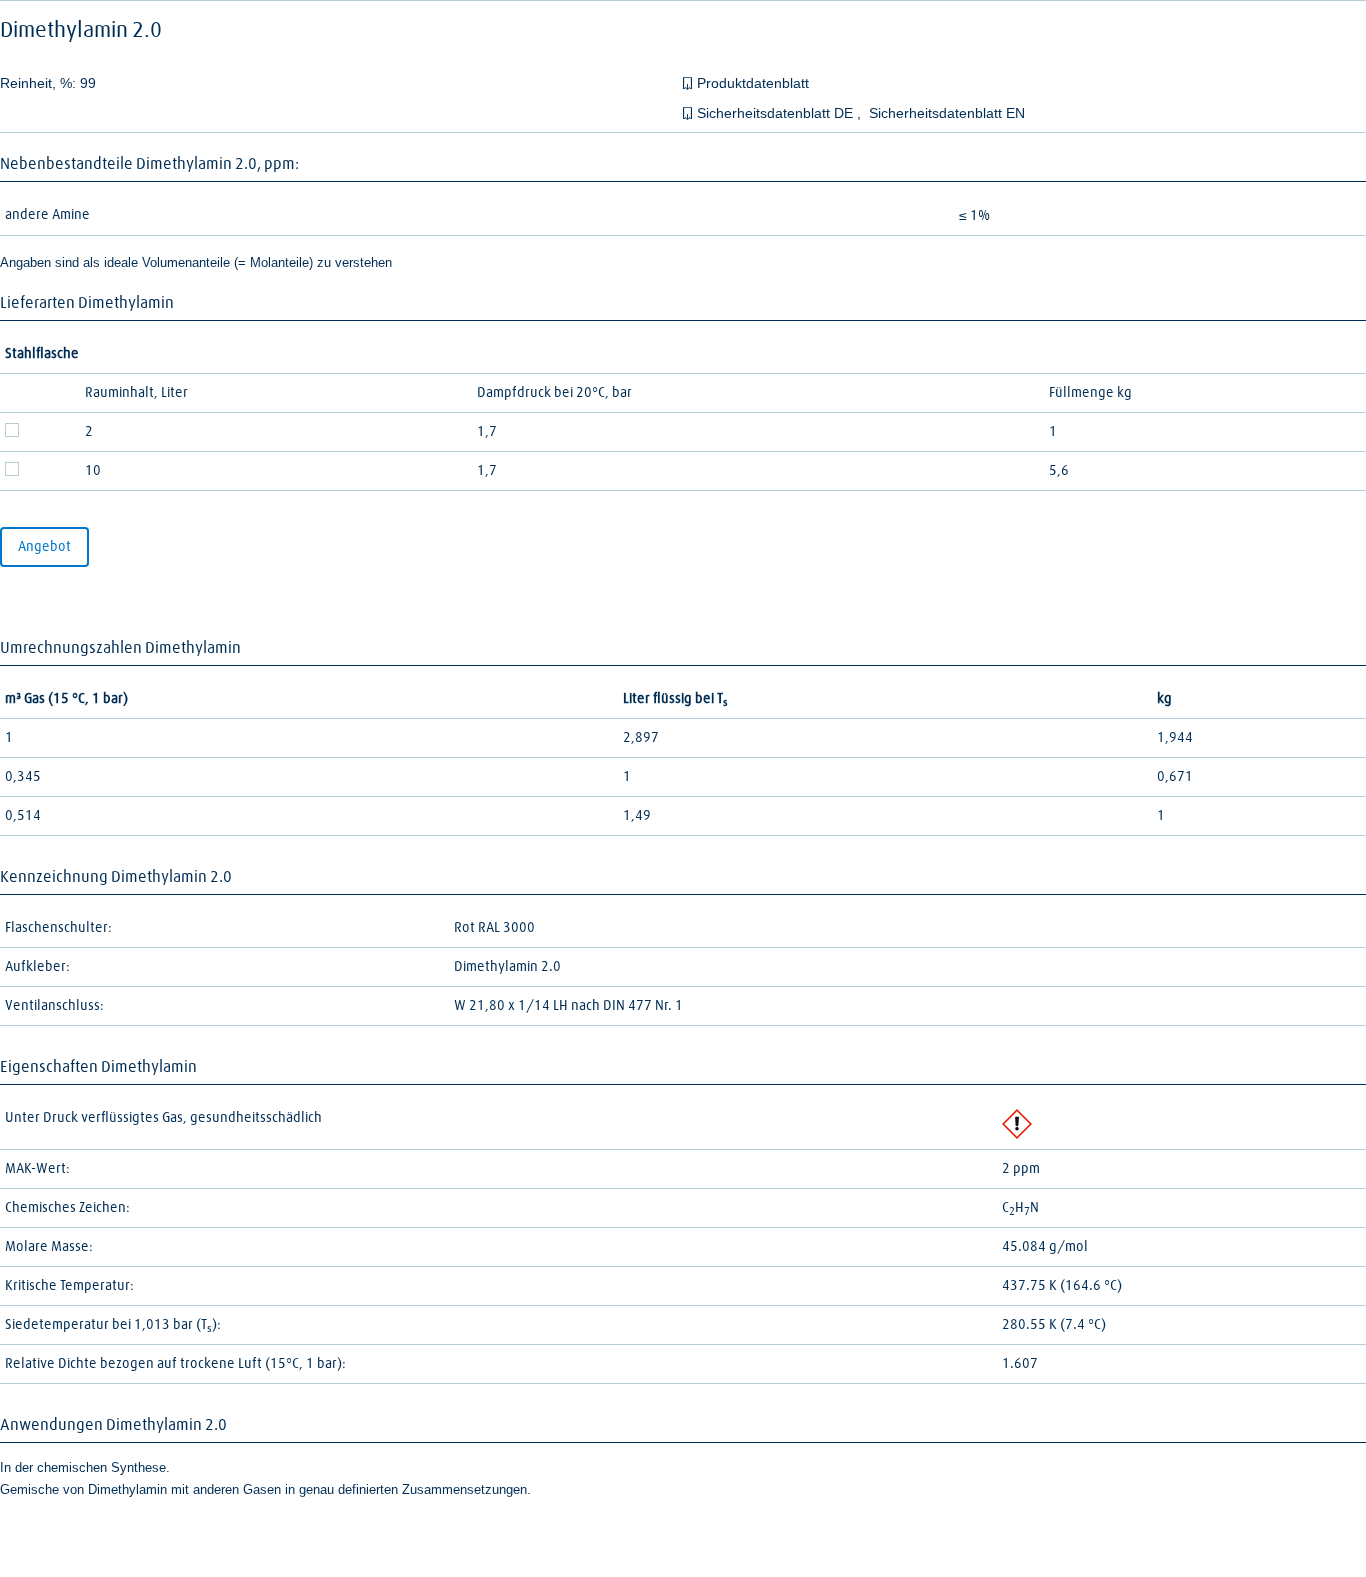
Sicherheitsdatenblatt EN (947, 113)
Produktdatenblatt (753, 83)
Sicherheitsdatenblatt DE (777, 113)
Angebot (44, 547)
